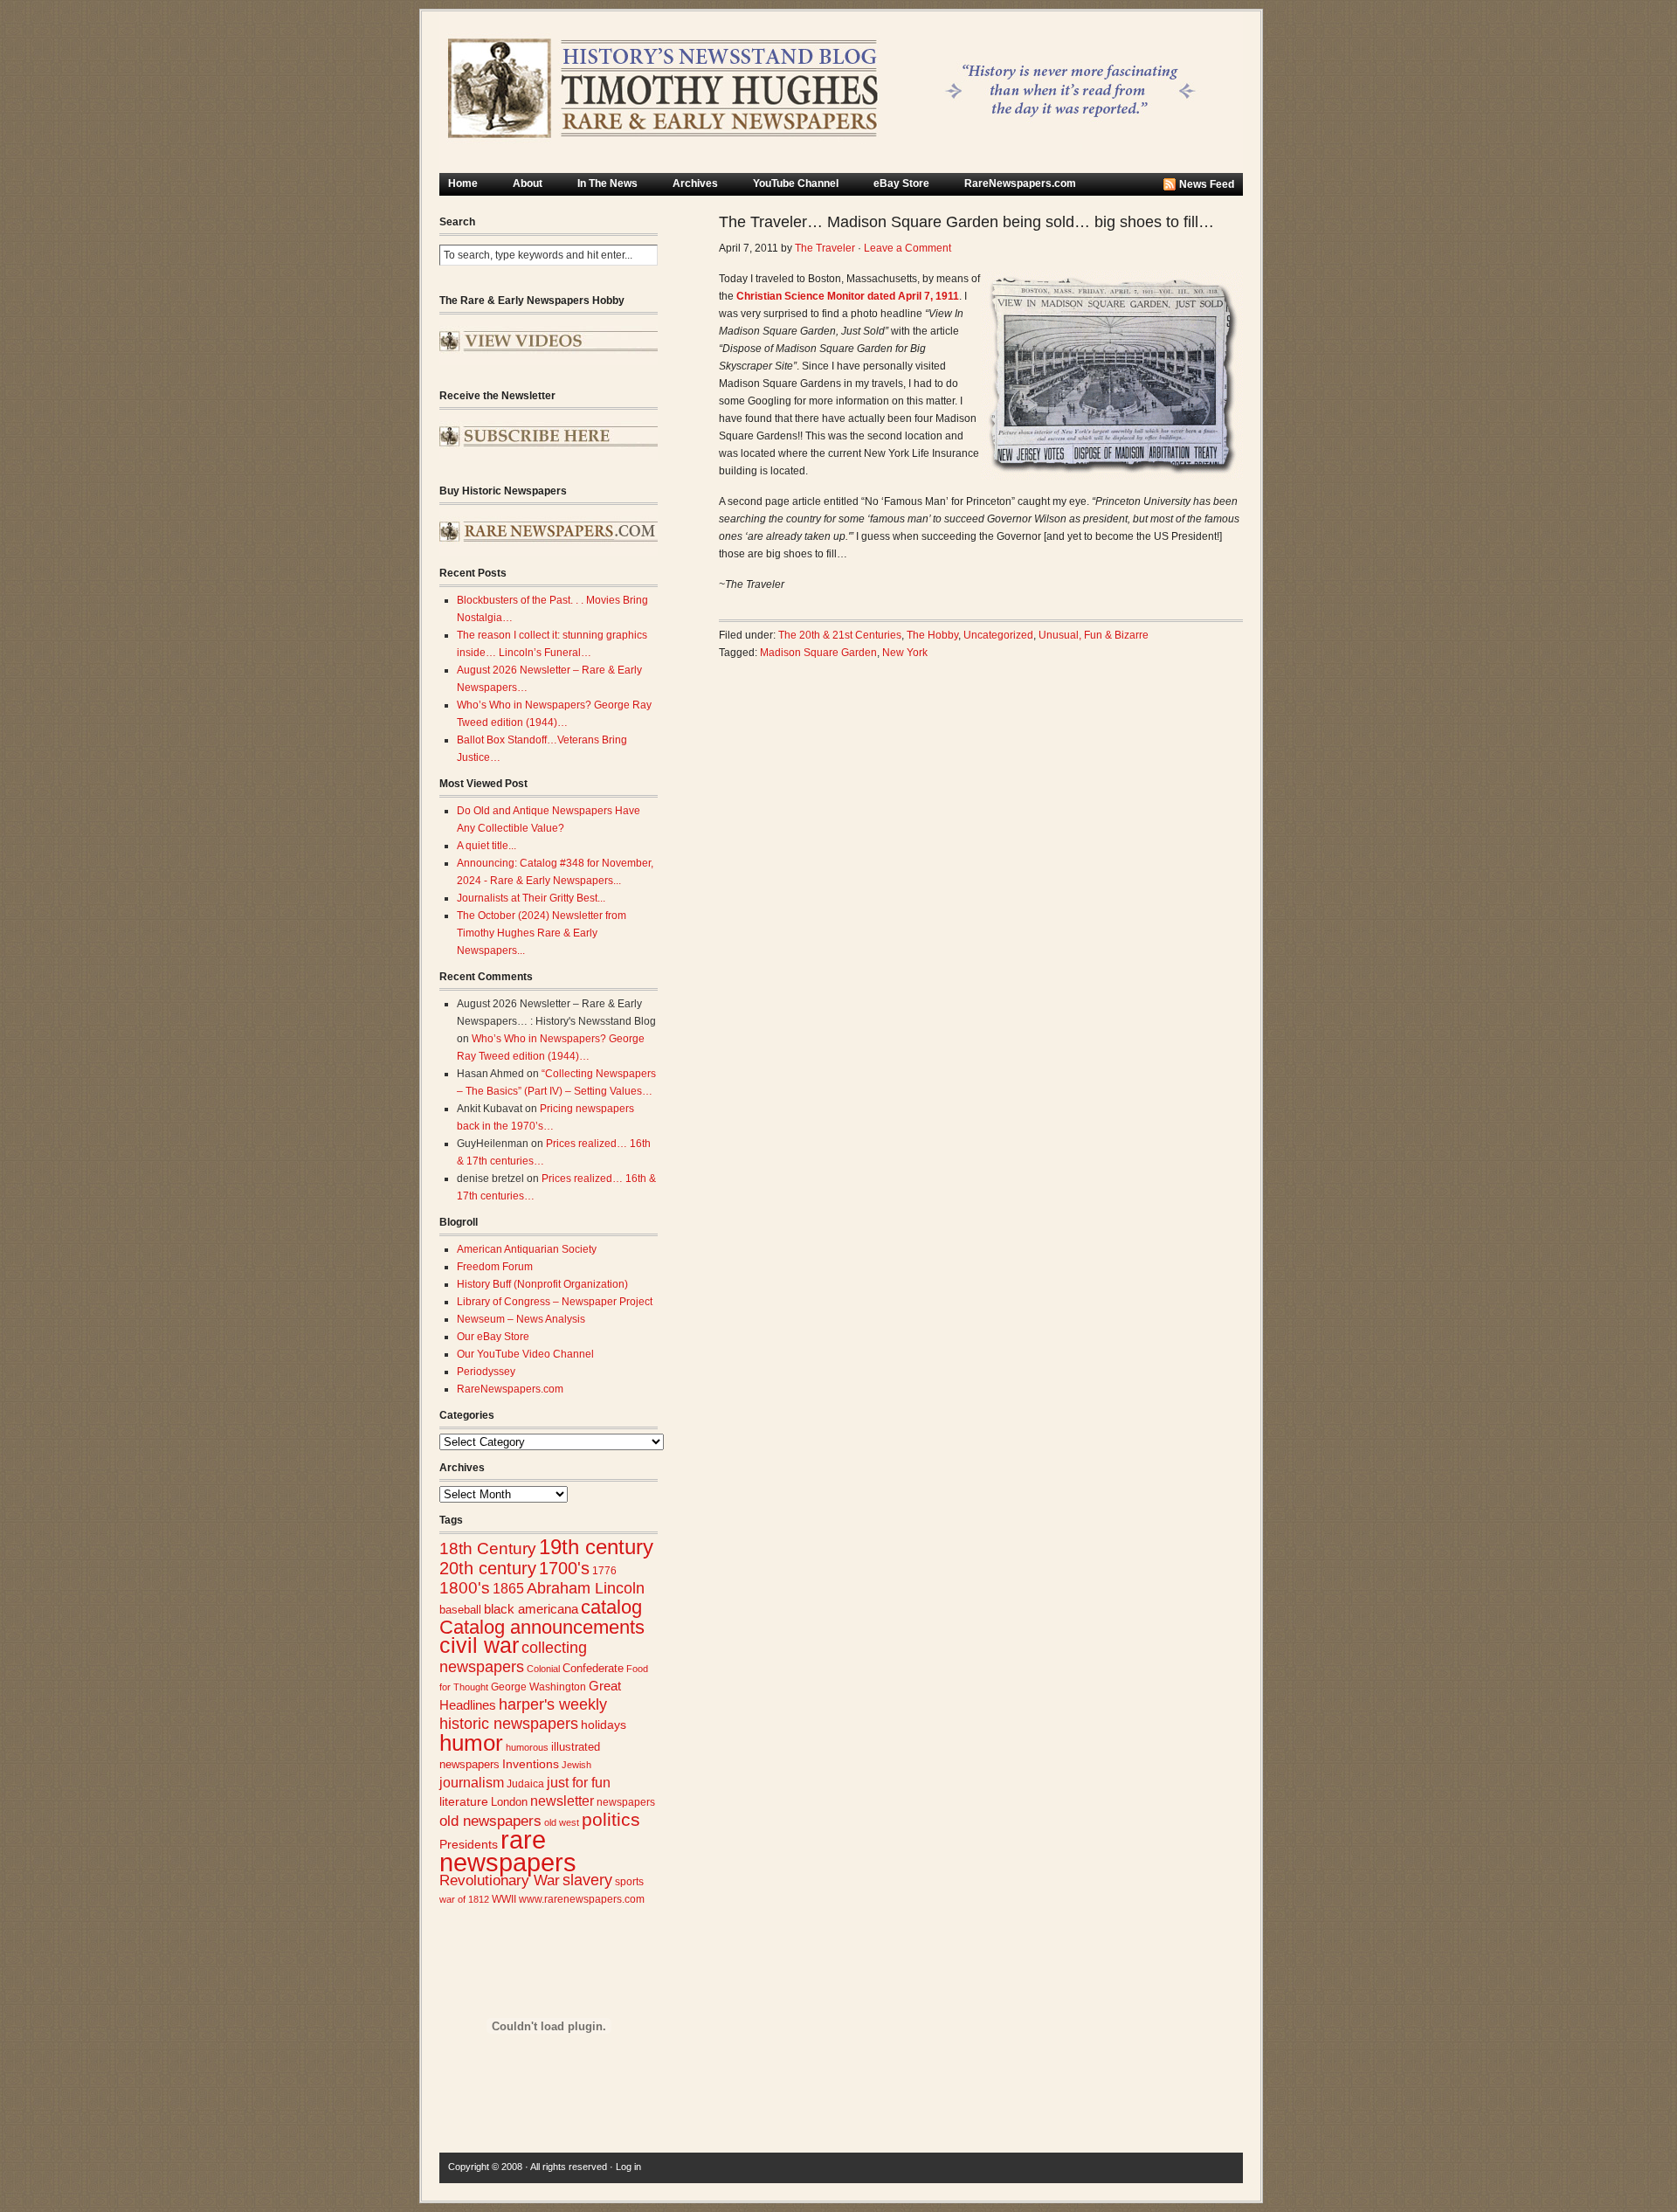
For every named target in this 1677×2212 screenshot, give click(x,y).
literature (464, 1802)
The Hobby (932, 635)
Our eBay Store (493, 1337)
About (528, 183)
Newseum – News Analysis (521, 1319)
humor (471, 1743)
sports (629, 1882)
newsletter (562, 1801)
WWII (504, 1899)
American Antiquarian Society (527, 1249)
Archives (695, 183)
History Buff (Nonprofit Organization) (542, 1284)
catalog (611, 1607)
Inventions (531, 1764)
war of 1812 (464, 1899)
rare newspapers (508, 1851)
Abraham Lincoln (586, 1588)
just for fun (579, 1782)
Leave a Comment (908, 248)
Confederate (593, 1668)
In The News (607, 183)
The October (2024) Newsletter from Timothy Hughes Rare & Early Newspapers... (542, 933)
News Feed (1207, 184)
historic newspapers (509, 1724)
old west (562, 1822)
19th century (596, 1547)
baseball (460, 1610)
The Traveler (825, 248)
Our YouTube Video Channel (525, 1354)
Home (463, 183)
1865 (508, 1588)
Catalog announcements (542, 1627)
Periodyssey (486, 1372)
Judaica (525, 1784)
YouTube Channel (796, 183)
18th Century (488, 1548)
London (509, 1802)
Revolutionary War (500, 1880)
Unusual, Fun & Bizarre (1094, 635)
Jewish (576, 1765)
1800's (465, 1588)
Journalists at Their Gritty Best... (531, 898)
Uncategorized (998, 635)
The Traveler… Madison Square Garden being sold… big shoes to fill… (966, 222)
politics (611, 1820)
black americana (531, 1609)
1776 (604, 1571)
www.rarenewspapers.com (582, 1899)
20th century (488, 1568)
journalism (472, 1783)
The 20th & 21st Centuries (840, 635)
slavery (587, 1880)
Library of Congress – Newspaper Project (555, 1302)
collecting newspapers (513, 1657)
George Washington (538, 1687)
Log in (628, 2167)
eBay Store (901, 183)
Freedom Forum (495, 1267)
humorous (527, 1747)
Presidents (469, 1844)
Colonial (543, 1669)
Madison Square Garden (818, 653)
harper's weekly (553, 1704)
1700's (564, 1568)
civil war (479, 1645)
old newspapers (490, 1821)
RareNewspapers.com (1020, 183)
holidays (604, 1725)
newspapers (626, 1802)
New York (905, 653)
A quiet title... (487, 846)
